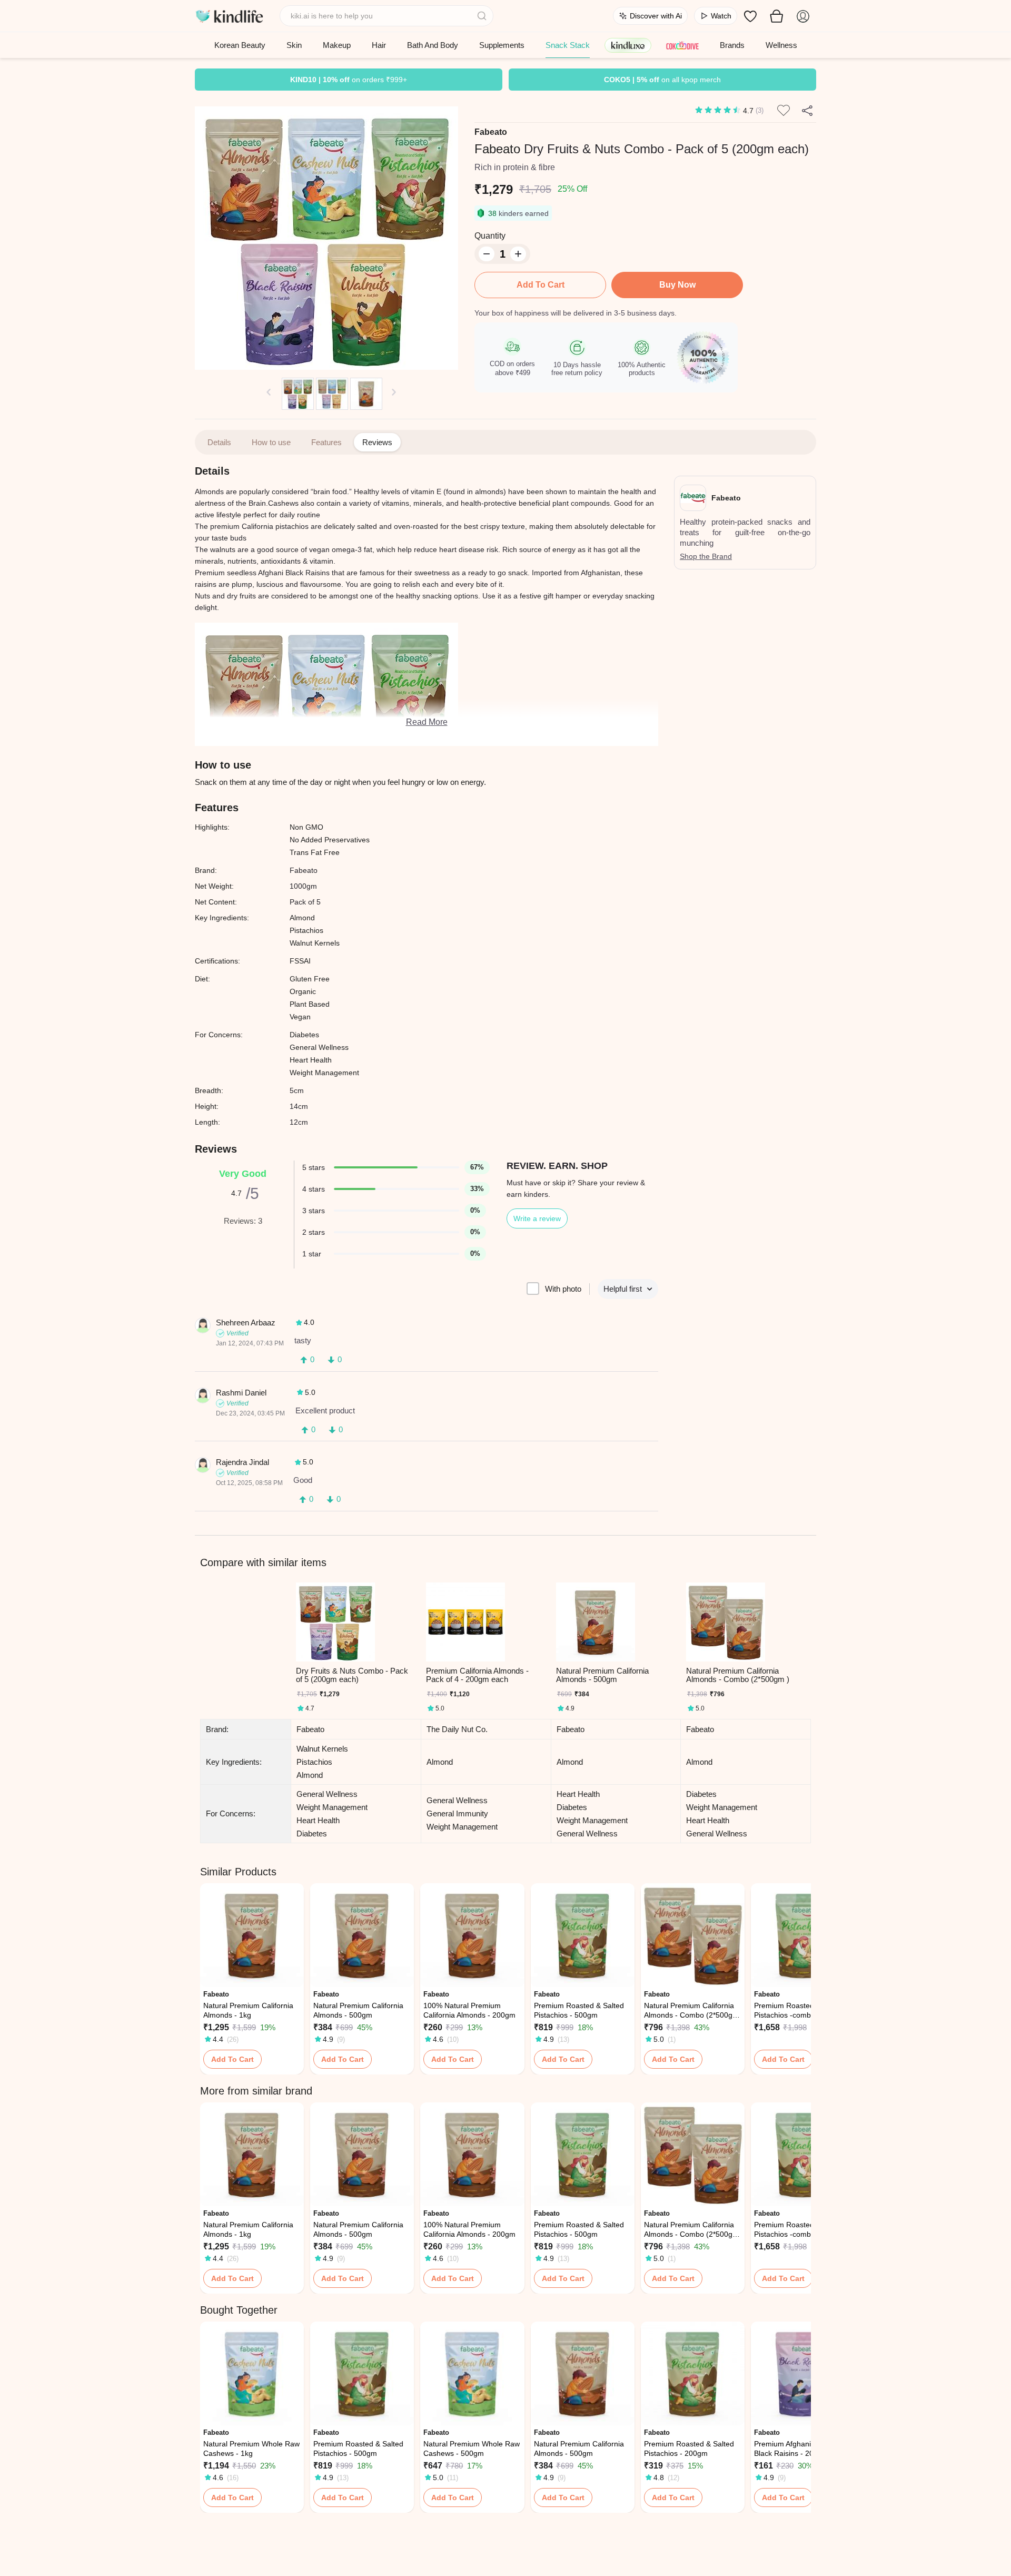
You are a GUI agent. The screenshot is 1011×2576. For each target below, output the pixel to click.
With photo (563, 1289)
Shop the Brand (706, 556)
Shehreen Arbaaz (246, 1323)
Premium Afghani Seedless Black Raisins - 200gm (799, 2449)
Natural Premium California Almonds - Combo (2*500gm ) (738, 1675)
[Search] (483, 16)
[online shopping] (229, 16)
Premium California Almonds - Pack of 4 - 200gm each (477, 1675)
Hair (379, 45)
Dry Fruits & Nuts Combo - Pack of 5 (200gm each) (352, 1675)
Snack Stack (568, 45)
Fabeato (491, 132)
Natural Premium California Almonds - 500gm (602, 1675)
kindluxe (628, 45)
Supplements (502, 45)
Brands (732, 45)
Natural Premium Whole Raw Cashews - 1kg (251, 2449)
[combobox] (387, 16)
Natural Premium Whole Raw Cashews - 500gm (472, 2449)
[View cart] (777, 16)
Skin (294, 45)
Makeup (337, 45)
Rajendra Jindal (242, 1462)
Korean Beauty (240, 45)
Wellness (781, 45)
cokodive (682, 45)
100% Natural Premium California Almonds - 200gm (469, 2010)
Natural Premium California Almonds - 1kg (248, 2010)
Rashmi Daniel (241, 1393)
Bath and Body (433, 45)
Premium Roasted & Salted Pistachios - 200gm (689, 2449)
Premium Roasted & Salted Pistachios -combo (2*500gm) (799, 2010)
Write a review (537, 1218)
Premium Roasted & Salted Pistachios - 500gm (579, 2010)
